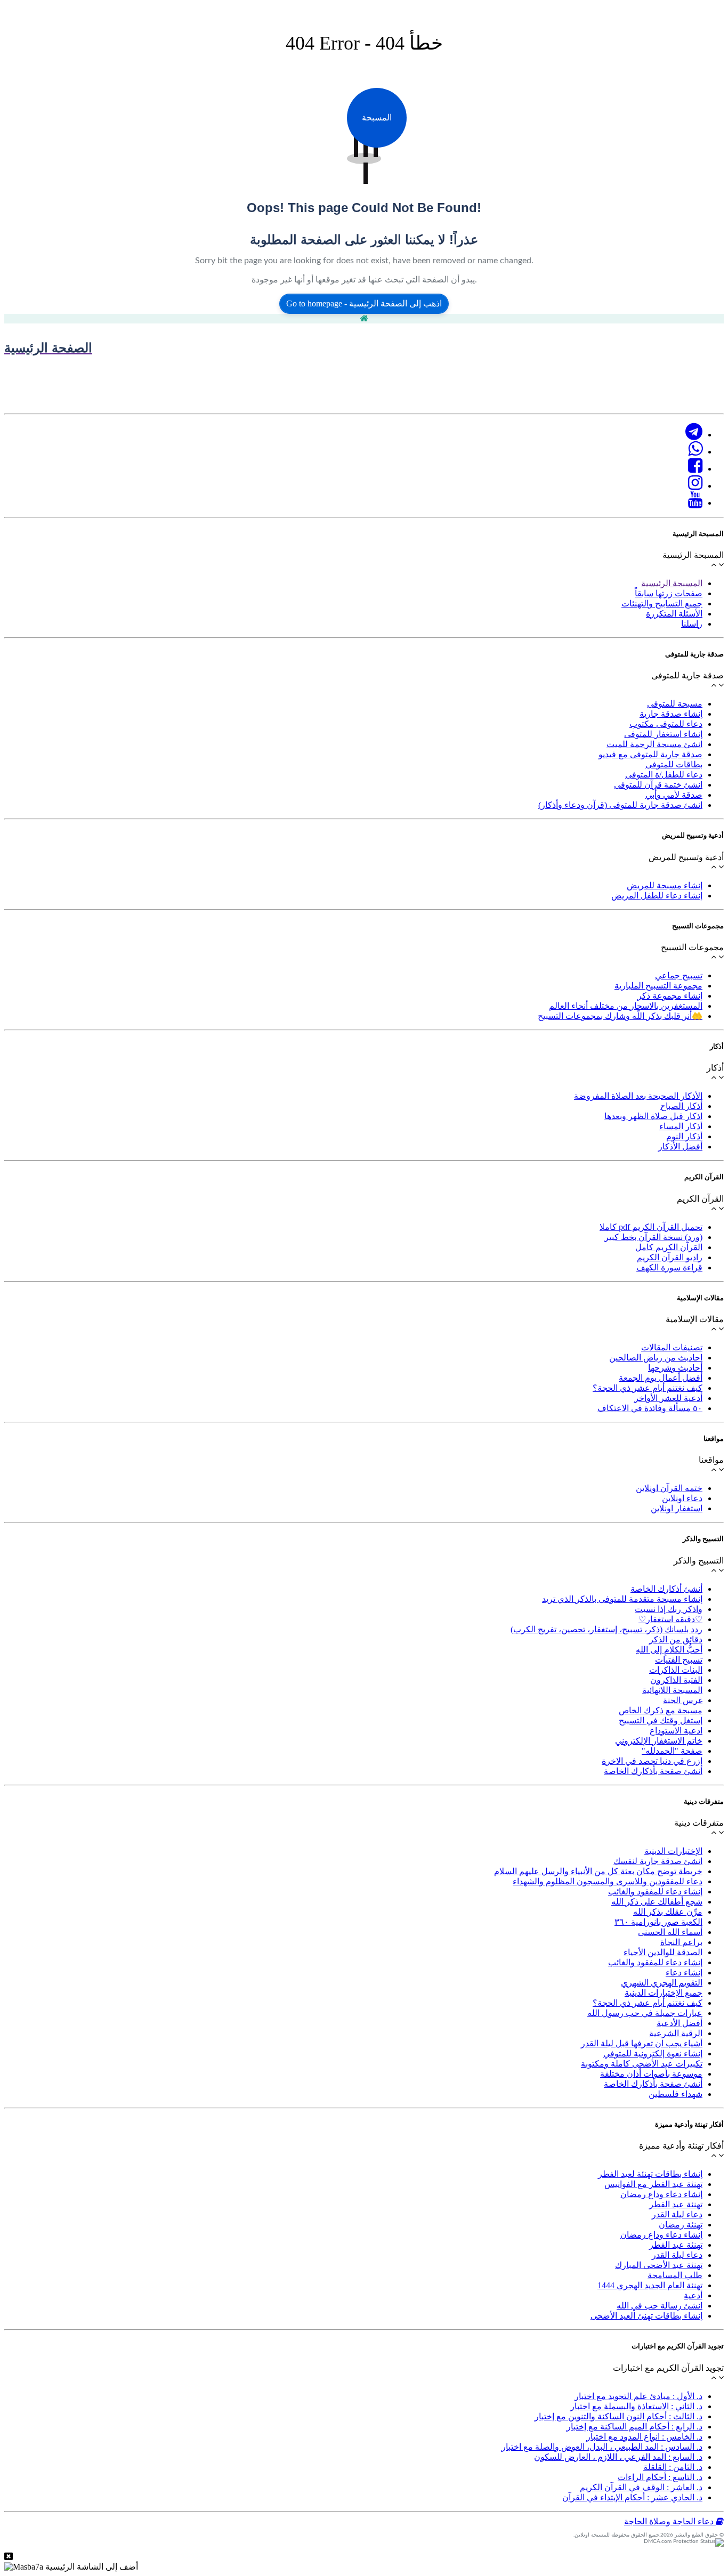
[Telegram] (694, 435)
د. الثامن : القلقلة (673, 2467)
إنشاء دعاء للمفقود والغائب (655, 1892)
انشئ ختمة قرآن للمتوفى (658, 785)
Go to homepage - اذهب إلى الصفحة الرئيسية (364, 303)
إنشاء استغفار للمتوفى (663, 734)
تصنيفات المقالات (672, 1347)
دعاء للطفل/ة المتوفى (664, 775)
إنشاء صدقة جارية (671, 714)
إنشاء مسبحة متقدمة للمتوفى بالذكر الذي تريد (622, 1599)
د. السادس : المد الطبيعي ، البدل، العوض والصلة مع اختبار (602, 2447)
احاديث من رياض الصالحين (656, 1358)
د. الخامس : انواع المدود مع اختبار (644, 2437)
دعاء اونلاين (682, 1498)
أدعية (693, 2295)
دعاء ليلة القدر (677, 2214)
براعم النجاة (681, 1942)
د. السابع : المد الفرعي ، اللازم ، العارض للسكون (618, 2457)
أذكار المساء (681, 1126)
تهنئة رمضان (681, 2225)
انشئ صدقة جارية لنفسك (658, 1861)
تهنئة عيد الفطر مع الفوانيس (653, 2184)
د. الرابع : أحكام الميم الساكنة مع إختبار (634, 2427)
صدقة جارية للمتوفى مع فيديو (650, 754)
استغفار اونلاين (677, 1508)
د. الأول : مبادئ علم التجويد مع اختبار (638, 2396)
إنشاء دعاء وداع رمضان (661, 2194)
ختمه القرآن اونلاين (669, 1488)
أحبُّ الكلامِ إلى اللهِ (669, 1650)
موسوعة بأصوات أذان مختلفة (651, 2074)
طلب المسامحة (675, 2275)
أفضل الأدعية (680, 2023)
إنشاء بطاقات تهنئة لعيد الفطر (650, 2174)
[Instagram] (695, 486)
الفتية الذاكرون (676, 1680)
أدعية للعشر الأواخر (668, 1398)
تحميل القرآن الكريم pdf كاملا (651, 1227)
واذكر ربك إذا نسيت (669, 1609)
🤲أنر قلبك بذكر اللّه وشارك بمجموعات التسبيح (620, 1016)
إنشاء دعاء (684, 1972)
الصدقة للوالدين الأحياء (663, 1952)
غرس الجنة (683, 1700)
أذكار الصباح (681, 1106)
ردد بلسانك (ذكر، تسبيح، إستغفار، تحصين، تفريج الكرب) (606, 1629)
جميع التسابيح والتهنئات (662, 604)
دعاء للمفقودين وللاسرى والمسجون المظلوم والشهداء (608, 1881)
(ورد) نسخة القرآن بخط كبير (653, 1237)
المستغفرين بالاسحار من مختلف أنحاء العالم (626, 1006)
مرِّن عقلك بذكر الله (668, 1912)
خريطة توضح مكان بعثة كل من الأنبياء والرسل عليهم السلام (598, 1871)
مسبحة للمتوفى (675, 704)
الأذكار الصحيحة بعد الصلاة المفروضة (638, 1096)
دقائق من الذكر (676, 1639)
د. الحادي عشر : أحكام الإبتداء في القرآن (632, 2497)
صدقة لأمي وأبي (674, 795)
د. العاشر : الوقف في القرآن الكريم (641, 2487)
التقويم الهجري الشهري (662, 1983)
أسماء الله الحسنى (670, 1932)
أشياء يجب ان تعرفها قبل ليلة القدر (642, 2043)
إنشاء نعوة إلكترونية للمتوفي (653, 2053)
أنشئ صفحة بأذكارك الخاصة (653, 1771)
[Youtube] (695, 503)
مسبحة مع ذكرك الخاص (661, 1710)
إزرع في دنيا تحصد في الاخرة (652, 1761)
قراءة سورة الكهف (669, 1267)
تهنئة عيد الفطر (676, 2204)
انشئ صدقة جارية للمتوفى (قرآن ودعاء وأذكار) (620, 805)
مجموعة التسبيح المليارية (658, 986)
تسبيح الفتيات (679, 1660)
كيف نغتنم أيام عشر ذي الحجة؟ (648, 1388)
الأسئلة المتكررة (674, 614)
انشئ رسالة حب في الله (660, 2306)
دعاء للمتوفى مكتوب (666, 724)
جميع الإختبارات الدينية (664, 1993)
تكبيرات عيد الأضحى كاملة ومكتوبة (642, 2064)
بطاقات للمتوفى (674, 764)
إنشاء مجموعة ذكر (670, 996)
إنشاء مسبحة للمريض (665, 885)
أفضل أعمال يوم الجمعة (661, 1378)
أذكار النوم (684, 1136)
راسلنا (692, 624)
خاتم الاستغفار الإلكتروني (659, 1741)
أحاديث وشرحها (675, 1368)
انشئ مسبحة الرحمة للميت (654, 744)
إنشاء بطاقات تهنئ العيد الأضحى (646, 2316)
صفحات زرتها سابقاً (669, 593)
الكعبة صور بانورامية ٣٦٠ (658, 1922)
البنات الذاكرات (676, 1670)
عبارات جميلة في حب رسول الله (645, 2013)
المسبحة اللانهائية (672, 1690)
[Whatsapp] (695, 452)
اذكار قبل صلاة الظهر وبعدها (653, 1116)
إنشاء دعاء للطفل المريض (657, 896)
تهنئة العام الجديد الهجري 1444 (650, 2285)
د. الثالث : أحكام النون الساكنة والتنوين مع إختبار (618, 2416)
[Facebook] (695, 469)
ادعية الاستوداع (676, 1731)
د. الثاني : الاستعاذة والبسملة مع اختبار (636, 2406)
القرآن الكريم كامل (669, 1247)
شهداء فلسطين (676, 2094)
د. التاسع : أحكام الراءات (660, 2477)
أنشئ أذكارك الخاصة (666, 1589)
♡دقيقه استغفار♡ (670, 1619)
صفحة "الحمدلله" (672, 1751)
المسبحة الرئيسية (672, 583)
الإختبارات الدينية (673, 1851)
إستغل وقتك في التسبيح (661, 1720)
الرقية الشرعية (676, 2033)
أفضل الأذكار (680, 1147)
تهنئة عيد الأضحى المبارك (659, 2265)
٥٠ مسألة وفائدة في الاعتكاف (650, 1408)
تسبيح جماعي (679, 975)
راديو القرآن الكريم (670, 1257)
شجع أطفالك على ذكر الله (657, 1902)
